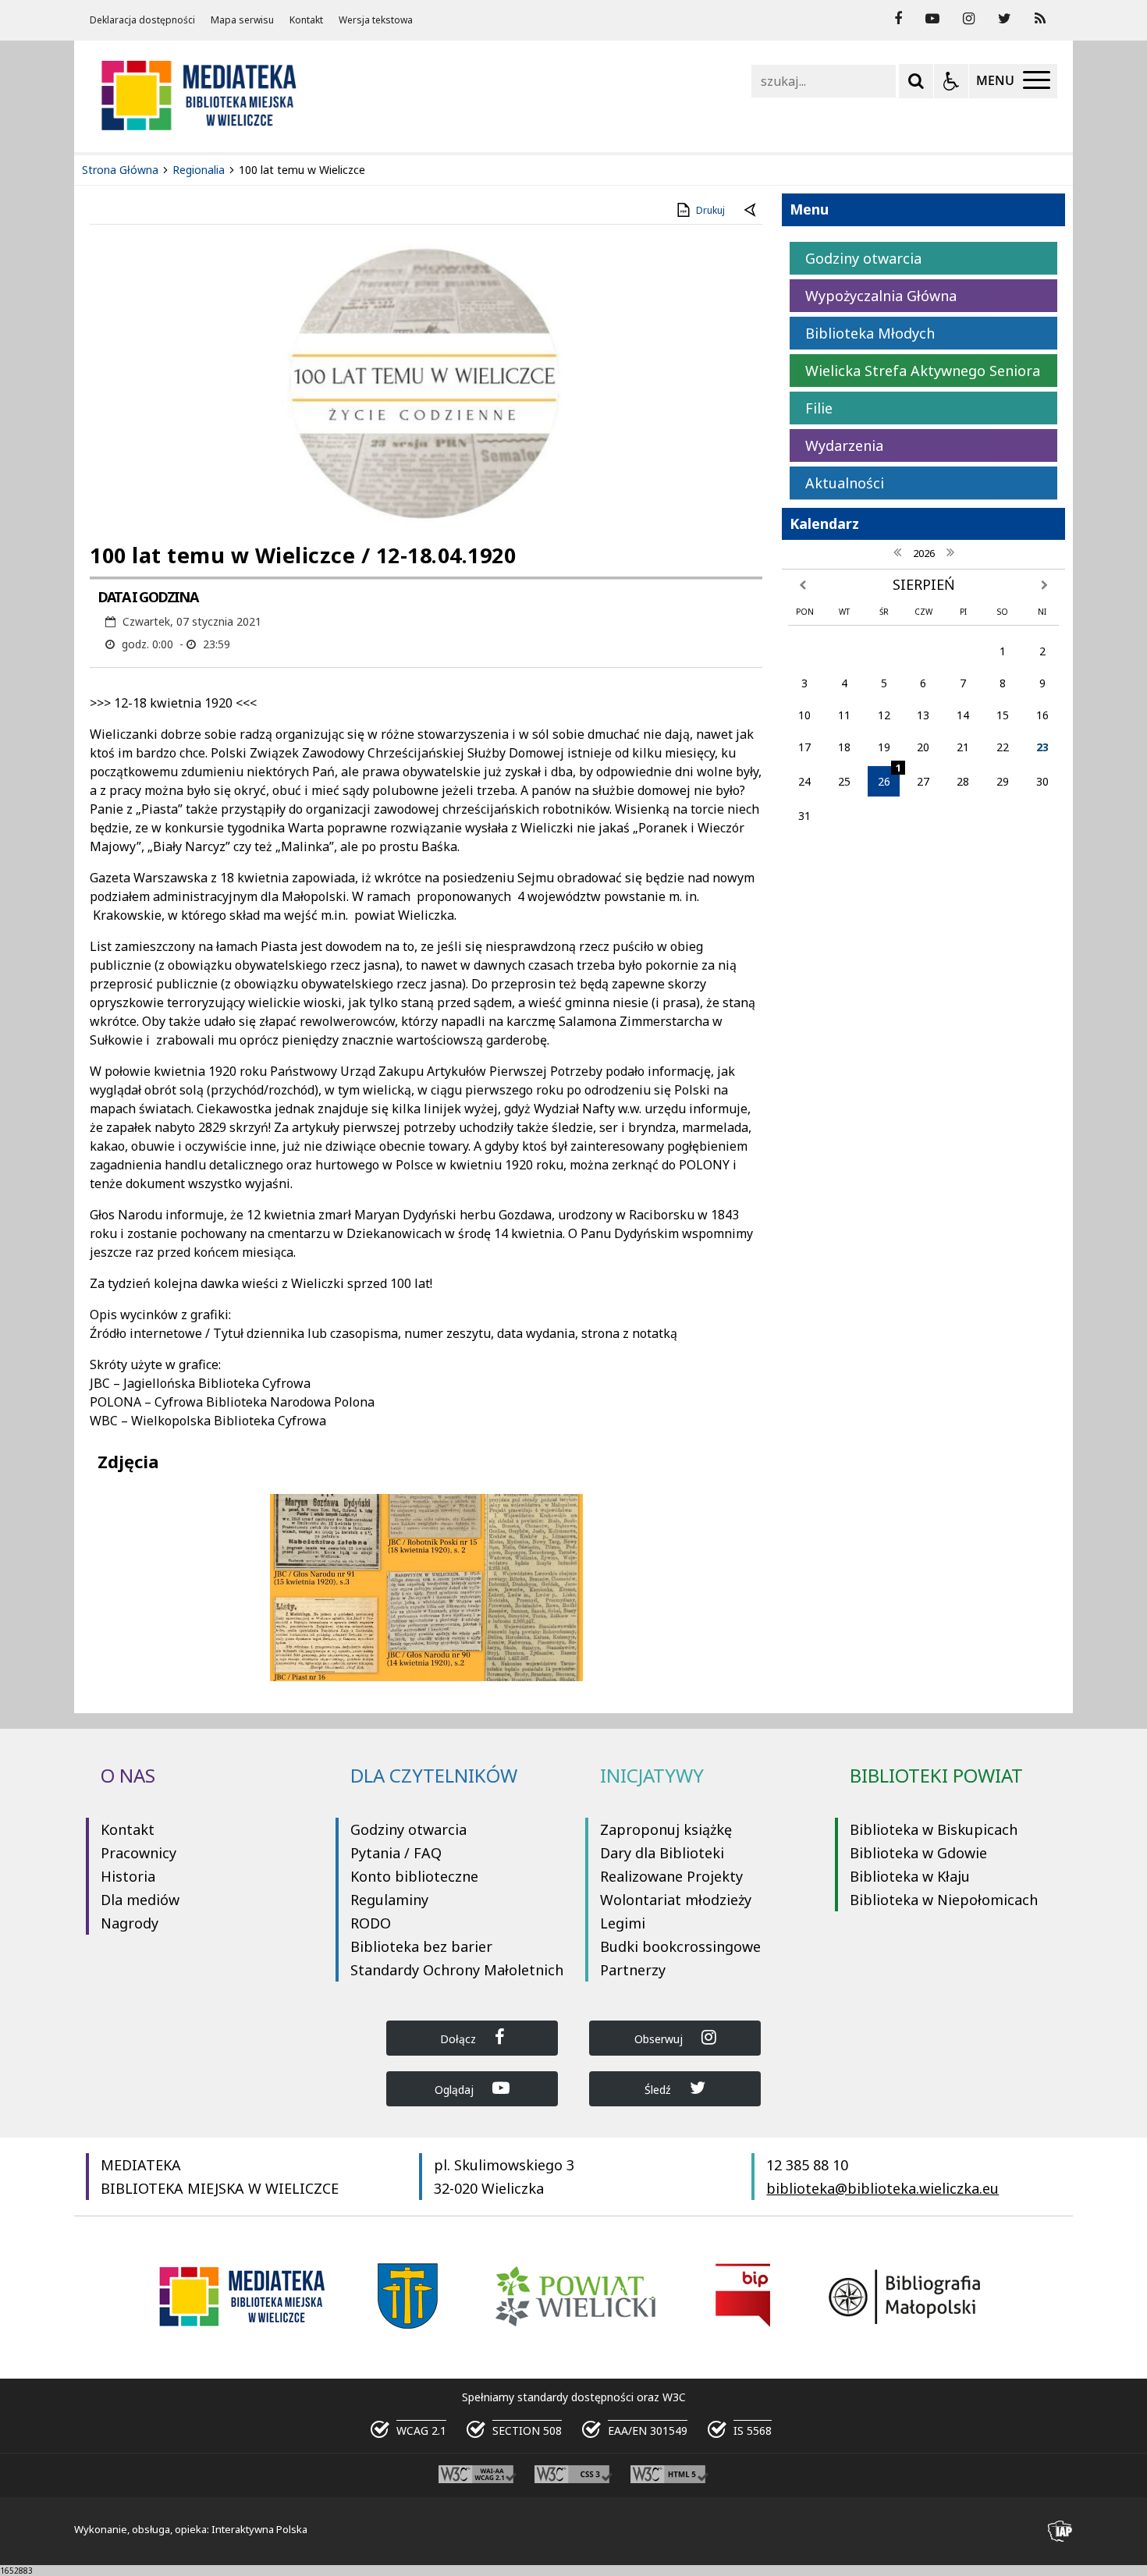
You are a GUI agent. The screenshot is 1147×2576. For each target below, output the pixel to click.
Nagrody (130, 1923)
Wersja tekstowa (376, 20)
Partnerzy (633, 1970)
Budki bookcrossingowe (680, 1946)
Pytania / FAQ (396, 1853)
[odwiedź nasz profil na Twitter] (1005, 19)
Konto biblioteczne (414, 1876)
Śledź (659, 2090)
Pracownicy (138, 1853)
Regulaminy (389, 1900)
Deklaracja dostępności (142, 20)
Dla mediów (140, 1900)
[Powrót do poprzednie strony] (751, 211)
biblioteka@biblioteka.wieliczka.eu (882, 2188)
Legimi (623, 1923)
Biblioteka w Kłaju (910, 1876)
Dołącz (460, 2039)
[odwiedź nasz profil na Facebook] (898, 19)
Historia (128, 1876)
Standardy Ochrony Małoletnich (457, 1970)
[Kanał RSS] (1040, 19)
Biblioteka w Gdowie (918, 1853)
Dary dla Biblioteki (662, 1853)
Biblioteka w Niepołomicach (944, 1900)
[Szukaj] (916, 81)
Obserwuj (660, 2039)
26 (889, 777)
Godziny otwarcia (408, 1829)
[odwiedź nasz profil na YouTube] (932, 19)
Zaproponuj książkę (666, 1829)
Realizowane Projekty (671, 1876)
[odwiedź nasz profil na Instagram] (969, 19)
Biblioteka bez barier (421, 1946)
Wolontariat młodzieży (676, 1900)
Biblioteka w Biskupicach (934, 1829)
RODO (371, 1923)
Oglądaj (456, 2090)
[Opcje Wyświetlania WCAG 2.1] (951, 81)
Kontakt (306, 20)
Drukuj (710, 210)
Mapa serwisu (242, 20)
